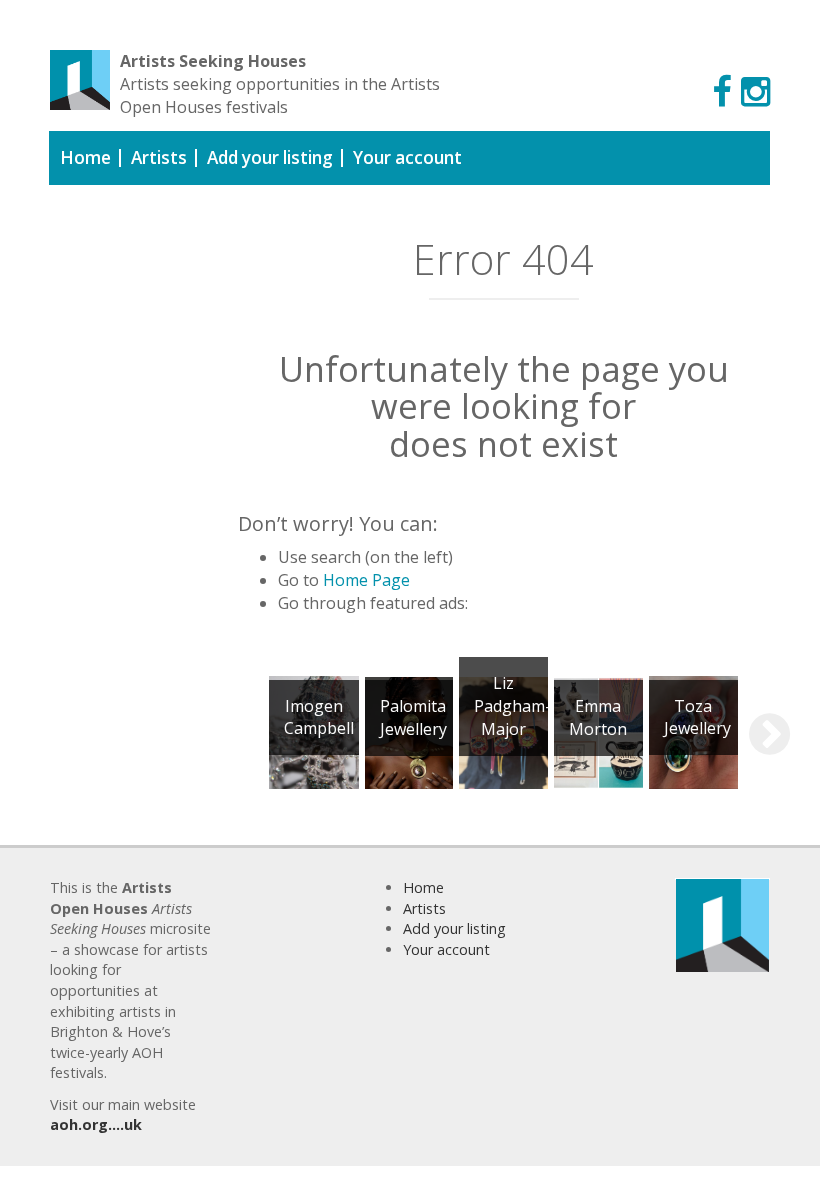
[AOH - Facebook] (722, 90)
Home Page (366, 580)
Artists (159, 157)
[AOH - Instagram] (755, 90)
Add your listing (270, 157)
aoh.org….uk (96, 1124)
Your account (407, 157)
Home (85, 157)
